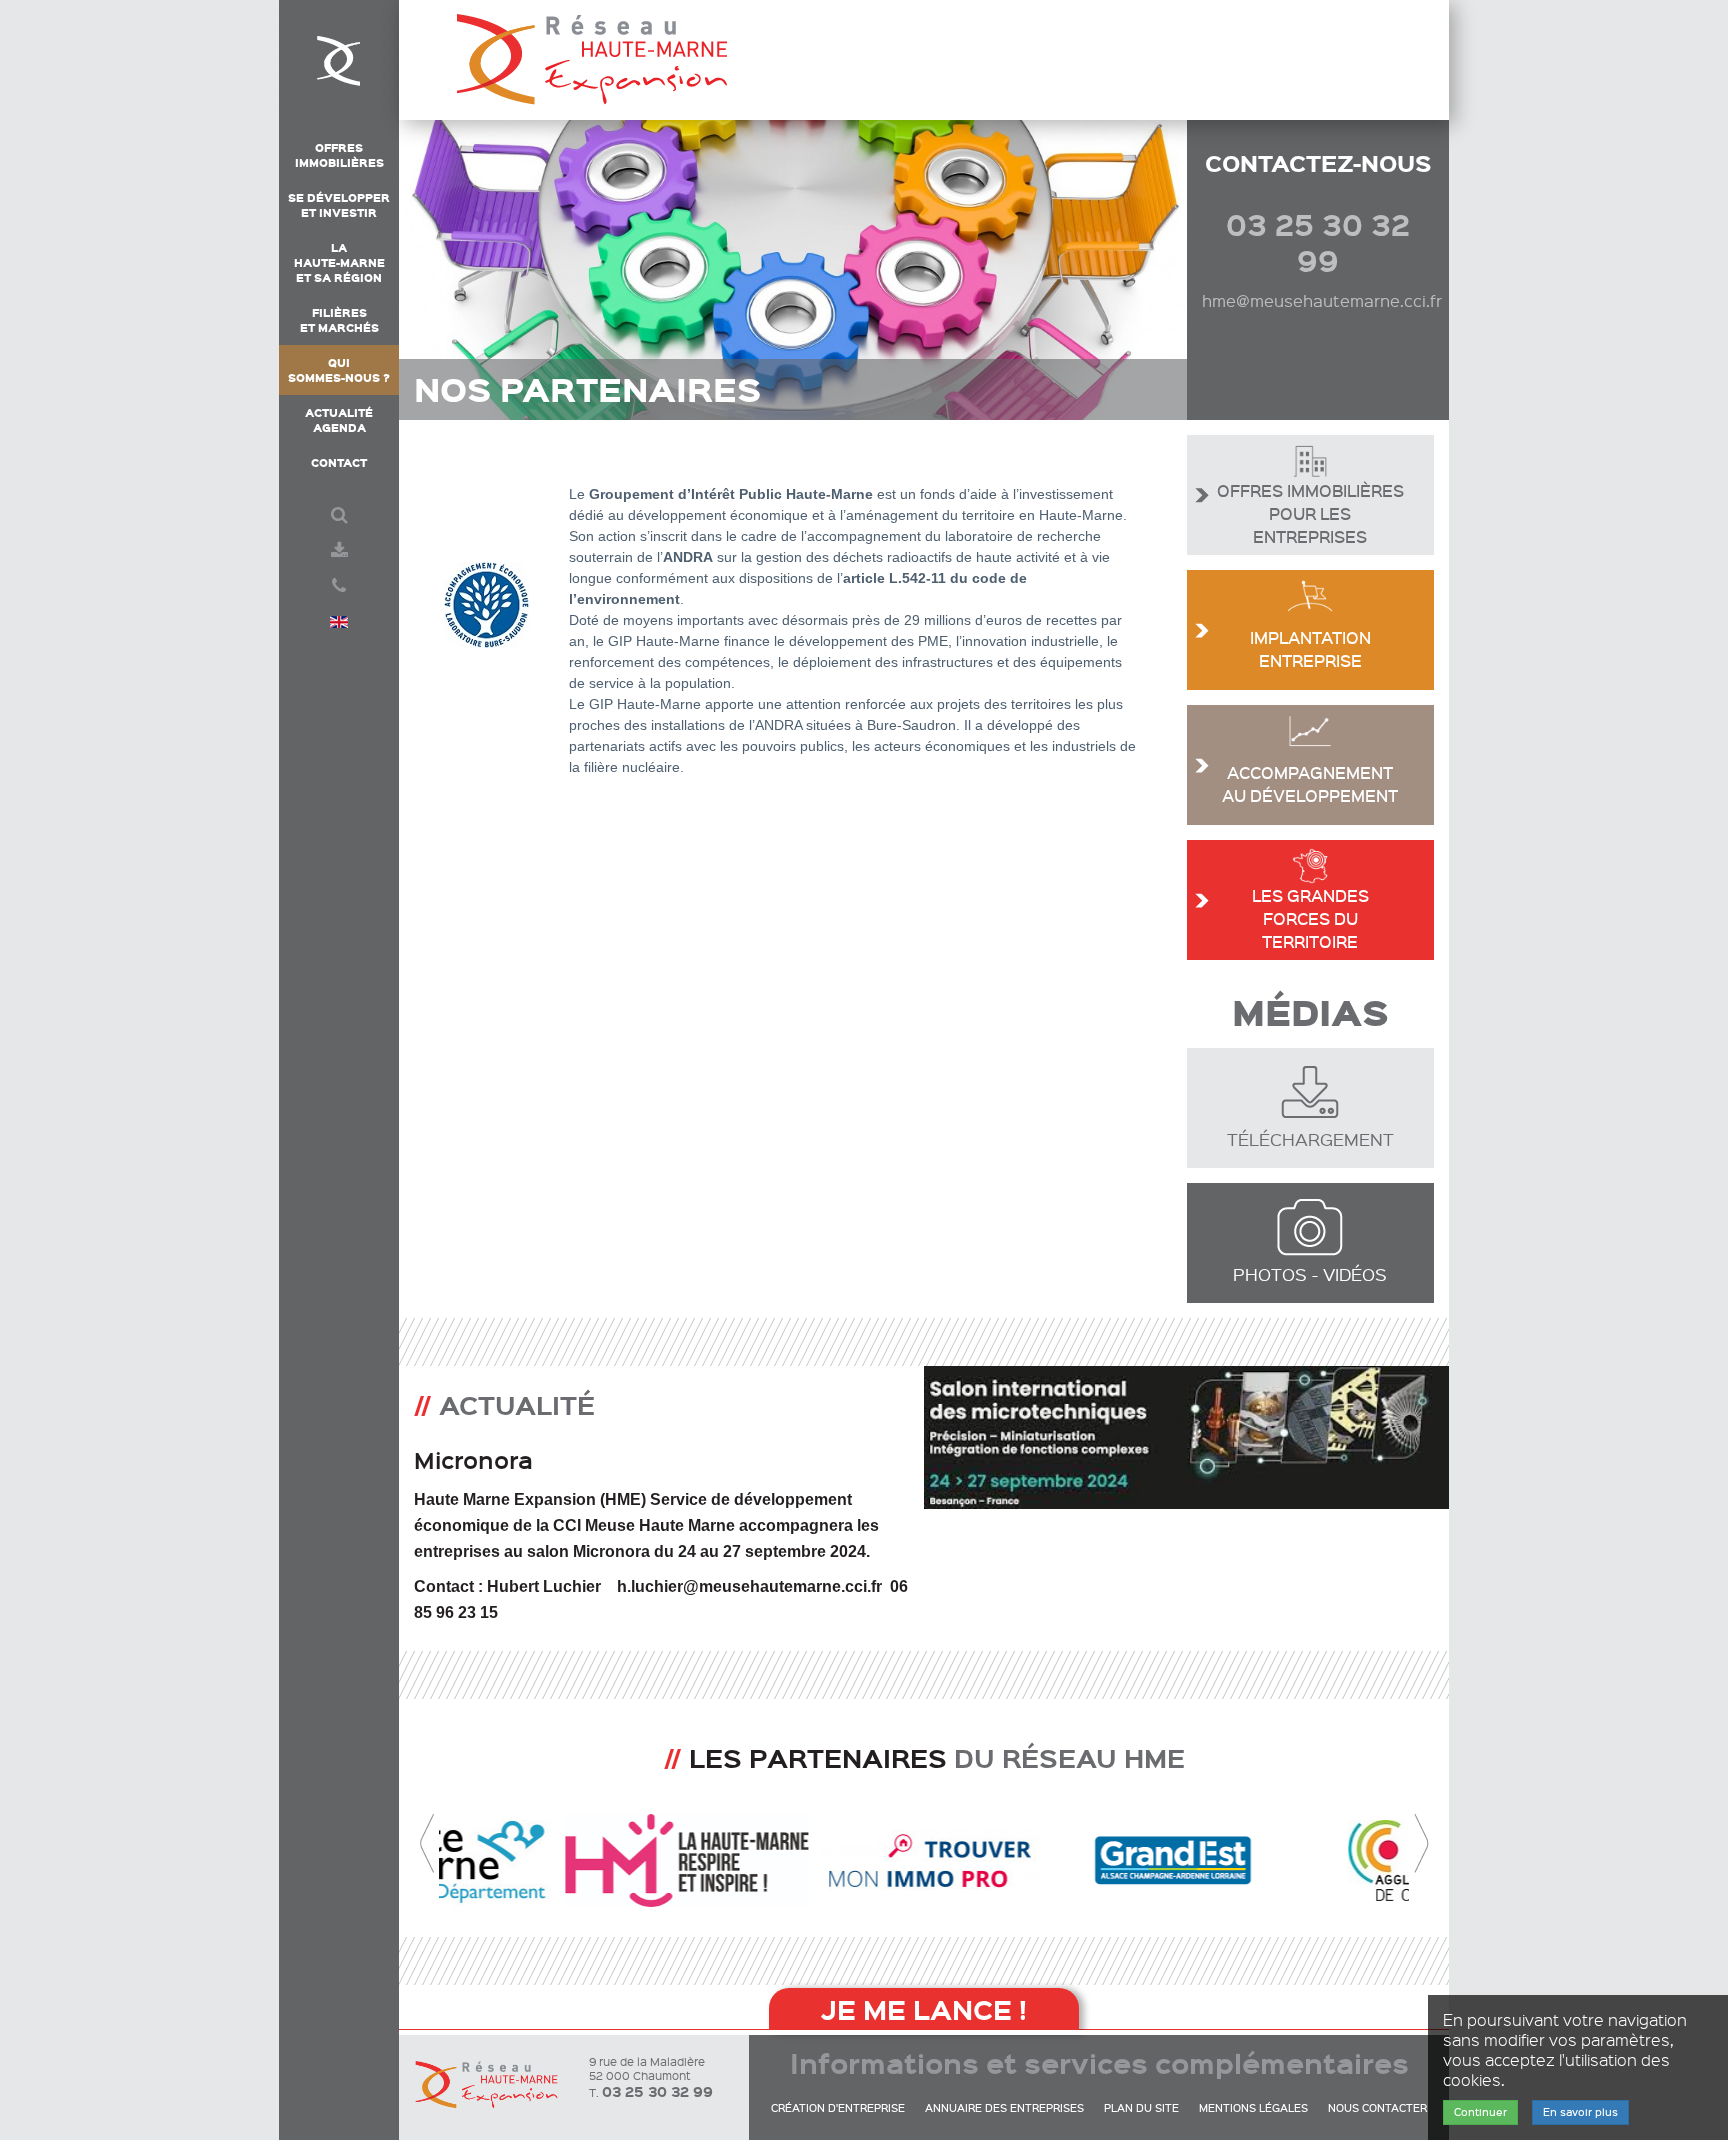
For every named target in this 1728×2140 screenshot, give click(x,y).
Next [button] (1421, 1844)
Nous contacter (1377, 2108)
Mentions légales (1253, 2108)
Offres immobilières (339, 155)
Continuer (1480, 2112)
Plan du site (1141, 2108)
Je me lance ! (924, 2009)
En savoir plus (1580, 2112)
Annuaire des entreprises (1004, 2108)
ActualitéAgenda (339, 420)
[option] (924, 1531)
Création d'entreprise (838, 2108)
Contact (339, 462)
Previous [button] (427, 1844)
